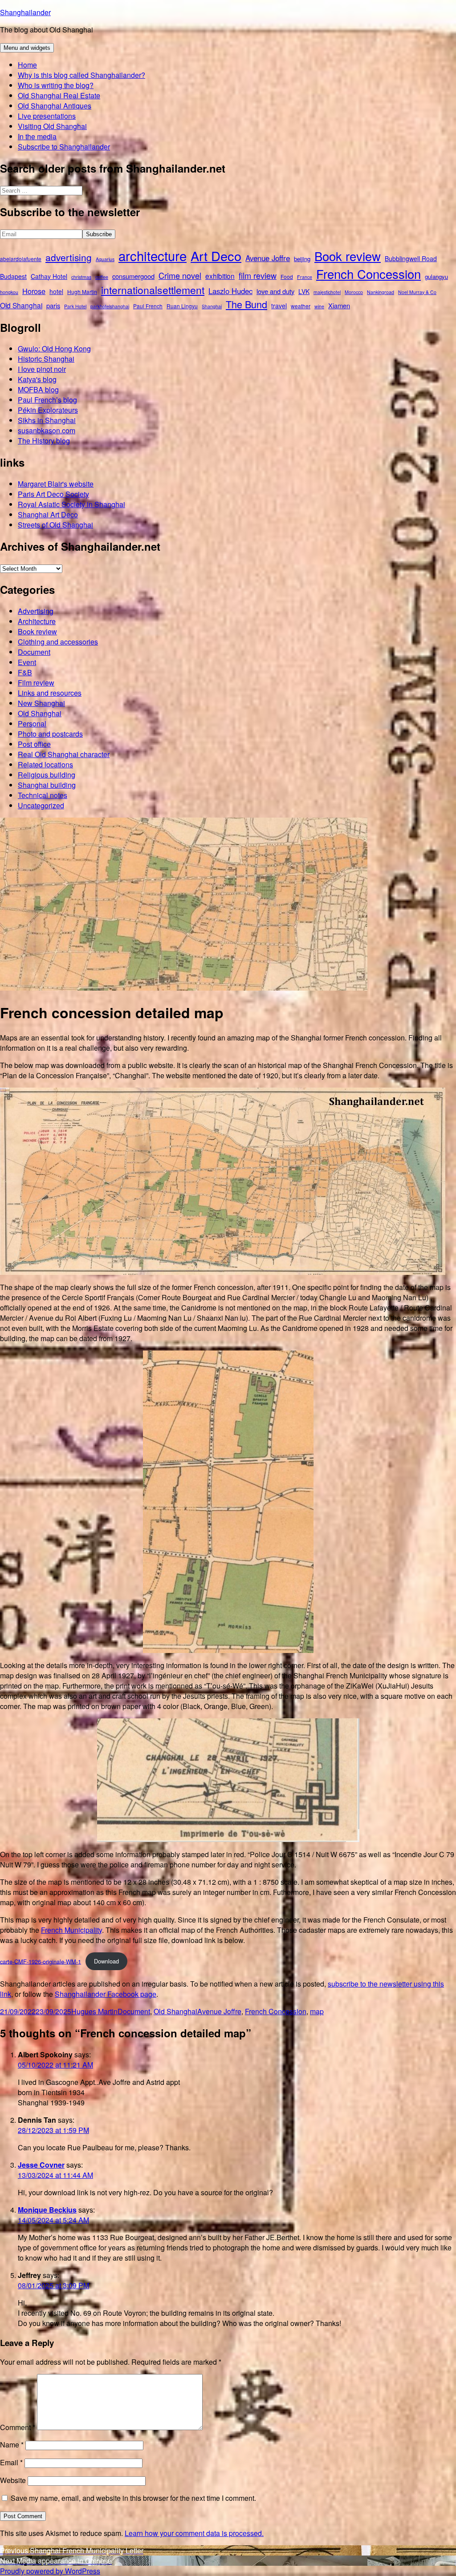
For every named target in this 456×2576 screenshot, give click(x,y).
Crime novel (180, 275)
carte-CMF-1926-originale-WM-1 (41, 1961)
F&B (25, 672)
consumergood (133, 276)
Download (106, 1961)
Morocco (354, 292)
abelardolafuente (21, 259)
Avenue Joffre (268, 258)
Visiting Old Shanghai (52, 126)
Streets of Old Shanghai (55, 525)
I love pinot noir (42, 369)
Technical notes (43, 795)
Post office (34, 744)
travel (279, 306)
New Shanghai (41, 703)
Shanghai (212, 306)
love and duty (275, 291)
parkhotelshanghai (110, 306)
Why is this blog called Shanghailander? (81, 75)
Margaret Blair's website (56, 484)
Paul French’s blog (47, 400)
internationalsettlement (153, 290)
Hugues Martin (94, 2011)
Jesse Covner (41, 2165)
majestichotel (327, 292)
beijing (302, 259)
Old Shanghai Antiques (55, 106)
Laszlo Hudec (230, 291)
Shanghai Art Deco (48, 514)
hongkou (9, 292)
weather (301, 306)
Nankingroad (381, 292)
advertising (69, 257)
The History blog (44, 441)
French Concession (368, 274)
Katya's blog (37, 379)
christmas (81, 277)
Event (27, 662)
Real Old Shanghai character (64, 754)
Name (12, 2445)
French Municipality (71, 1930)
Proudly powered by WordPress (50, 2571)
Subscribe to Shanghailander (64, 147)
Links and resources (50, 693)
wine (319, 306)
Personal (32, 724)
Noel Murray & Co (417, 292)
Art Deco (216, 256)
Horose (34, 291)
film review (258, 275)
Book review (348, 256)
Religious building (47, 775)
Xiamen (339, 305)
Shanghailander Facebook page (106, 1994)
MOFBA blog (38, 389)
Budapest (13, 276)
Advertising (36, 611)
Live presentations (47, 116)
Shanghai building (47, 785)
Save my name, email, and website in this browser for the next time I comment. (133, 2498)
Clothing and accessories (58, 642)
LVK (304, 291)
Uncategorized (41, 805)
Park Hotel (75, 306)
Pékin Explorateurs (48, 410)
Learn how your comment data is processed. (194, 2533)
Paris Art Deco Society (53, 494)
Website (13, 2480)
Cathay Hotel (49, 276)
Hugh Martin (82, 292)
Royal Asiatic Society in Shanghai (71, 504)
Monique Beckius (47, 2210)
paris (53, 305)
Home (27, 65)
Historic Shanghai (46, 359)
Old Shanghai (21, 305)
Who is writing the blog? (56, 85)
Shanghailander (25, 12)
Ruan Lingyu (182, 306)
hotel (56, 291)
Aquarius (105, 259)
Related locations (45, 764)
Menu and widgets (27, 48)
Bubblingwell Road (411, 258)
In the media (37, 136)
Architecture (37, 621)
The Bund (246, 304)
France (305, 277)
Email (11, 2462)
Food (287, 276)
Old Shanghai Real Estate (59, 95)
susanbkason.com (47, 430)
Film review (36, 683)
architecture (153, 255)
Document (34, 652)
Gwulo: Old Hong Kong (54, 349)
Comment (18, 2427)
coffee (102, 277)
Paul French (148, 306)
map (317, 2011)
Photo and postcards (50, 734)
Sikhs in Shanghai (47, 420)
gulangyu (436, 276)
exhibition (220, 276)
